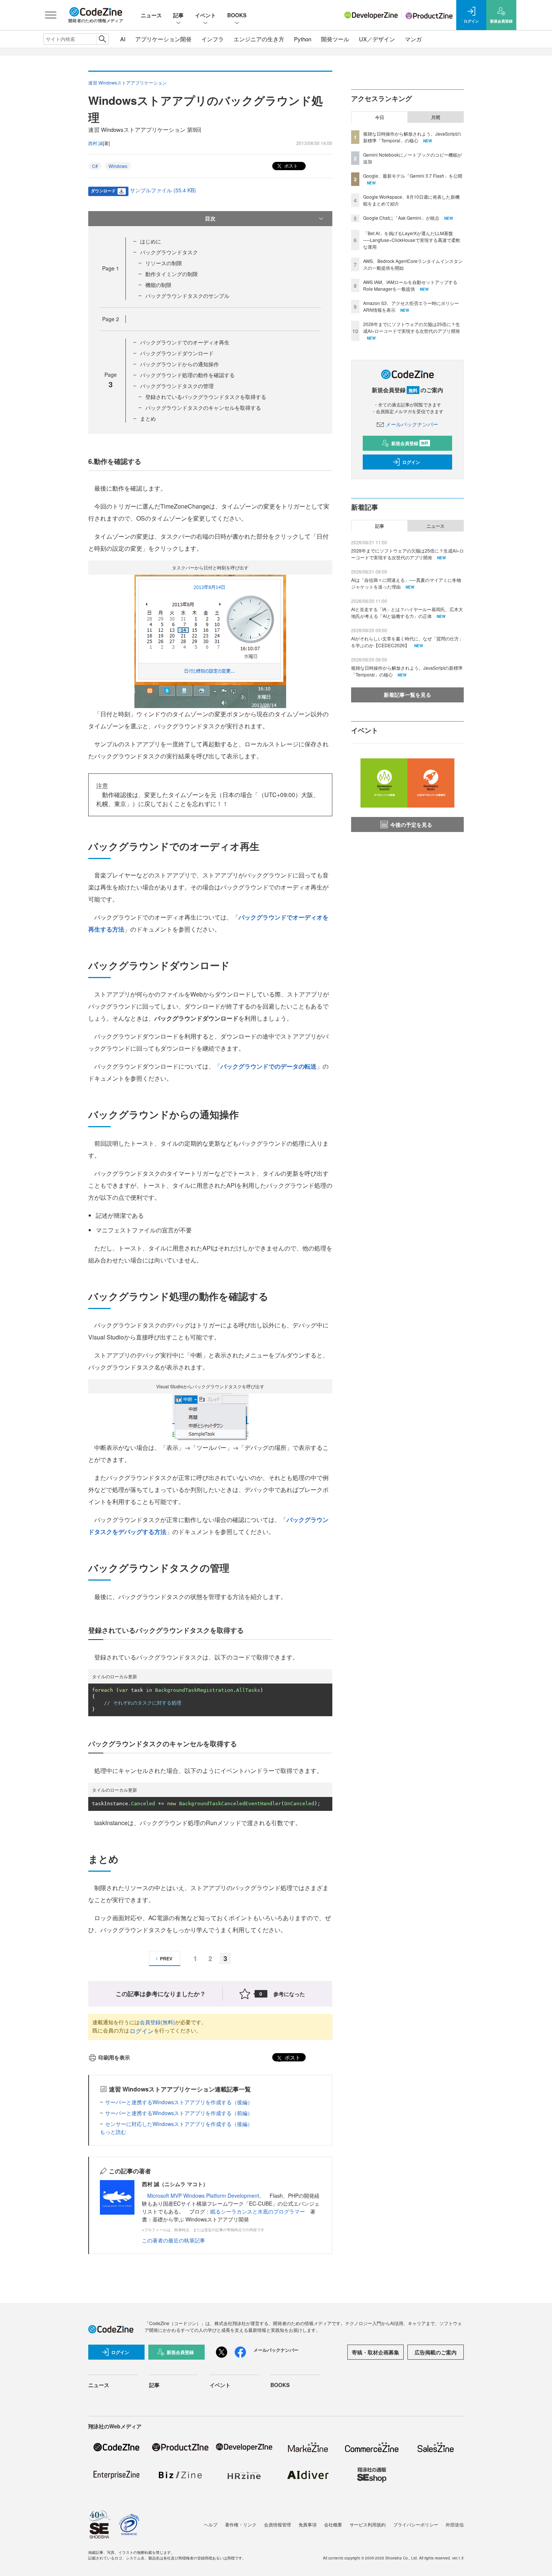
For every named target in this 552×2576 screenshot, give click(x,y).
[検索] (102, 39)
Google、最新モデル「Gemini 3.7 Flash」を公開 (413, 176)
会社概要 (333, 2524)
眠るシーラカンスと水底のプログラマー (258, 2211)
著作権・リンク (241, 2524)
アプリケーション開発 (163, 39)
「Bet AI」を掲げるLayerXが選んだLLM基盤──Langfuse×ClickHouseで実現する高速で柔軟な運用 (412, 240)
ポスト (290, 165)
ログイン (142, 2031)
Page (111, 268)
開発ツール (335, 39)
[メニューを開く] (51, 15)
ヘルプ (211, 2524)
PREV (166, 1958)
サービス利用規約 (368, 2524)
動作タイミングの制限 (172, 274)
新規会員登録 (410, 443)
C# (95, 166)
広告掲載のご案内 (436, 2352)
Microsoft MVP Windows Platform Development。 (206, 2195)
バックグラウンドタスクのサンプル (187, 296)
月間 (436, 117)
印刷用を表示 (114, 2057)
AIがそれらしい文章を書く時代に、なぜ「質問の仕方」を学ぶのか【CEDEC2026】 (407, 642)
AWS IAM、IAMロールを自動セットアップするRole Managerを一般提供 (410, 285)
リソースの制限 (164, 263)
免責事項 (308, 2524)
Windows (118, 166)
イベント (205, 15)
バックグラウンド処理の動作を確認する (187, 375)
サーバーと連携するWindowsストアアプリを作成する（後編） (179, 2102)
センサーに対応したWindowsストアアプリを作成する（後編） (179, 2124)
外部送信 (455, 2524)
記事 (178, 15)
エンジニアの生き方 (259, 39)
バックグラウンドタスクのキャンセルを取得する (203, 408)
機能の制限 (158, 285)
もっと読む (113, 2132)
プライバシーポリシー (416, 2524)
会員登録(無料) (157, 2022)
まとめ (148, 418)
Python (303, 39)
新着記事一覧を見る (407, 695)
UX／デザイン (377, 39)
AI (123, 39)
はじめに (151, 241)
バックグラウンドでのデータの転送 (268, 1066)
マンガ (413, 39)
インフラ (213, 39)
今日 (380, 117)
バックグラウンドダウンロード (177, 353)
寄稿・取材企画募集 (376, 2352)
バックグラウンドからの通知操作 (179, 364)
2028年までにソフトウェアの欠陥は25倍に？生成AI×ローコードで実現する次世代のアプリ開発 (412, 327)
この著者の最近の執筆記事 (173, 2240)
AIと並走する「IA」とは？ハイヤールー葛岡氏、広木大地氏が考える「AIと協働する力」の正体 (407, 612)
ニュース (151, 15)
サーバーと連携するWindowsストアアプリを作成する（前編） (179, 2113)
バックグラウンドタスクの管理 (177, 386)
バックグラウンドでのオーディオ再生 (185, 342)
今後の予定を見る (411, 824)
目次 (210, 218)
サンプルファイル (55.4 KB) (163, 190)
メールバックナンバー (412, 424)
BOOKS (237, 15)
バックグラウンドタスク (169, 252)
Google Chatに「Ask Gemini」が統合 (401, 218)
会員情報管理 (278, 2524)
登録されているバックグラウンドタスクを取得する (206, 397)
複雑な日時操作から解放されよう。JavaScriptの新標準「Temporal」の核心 (412, 137)
